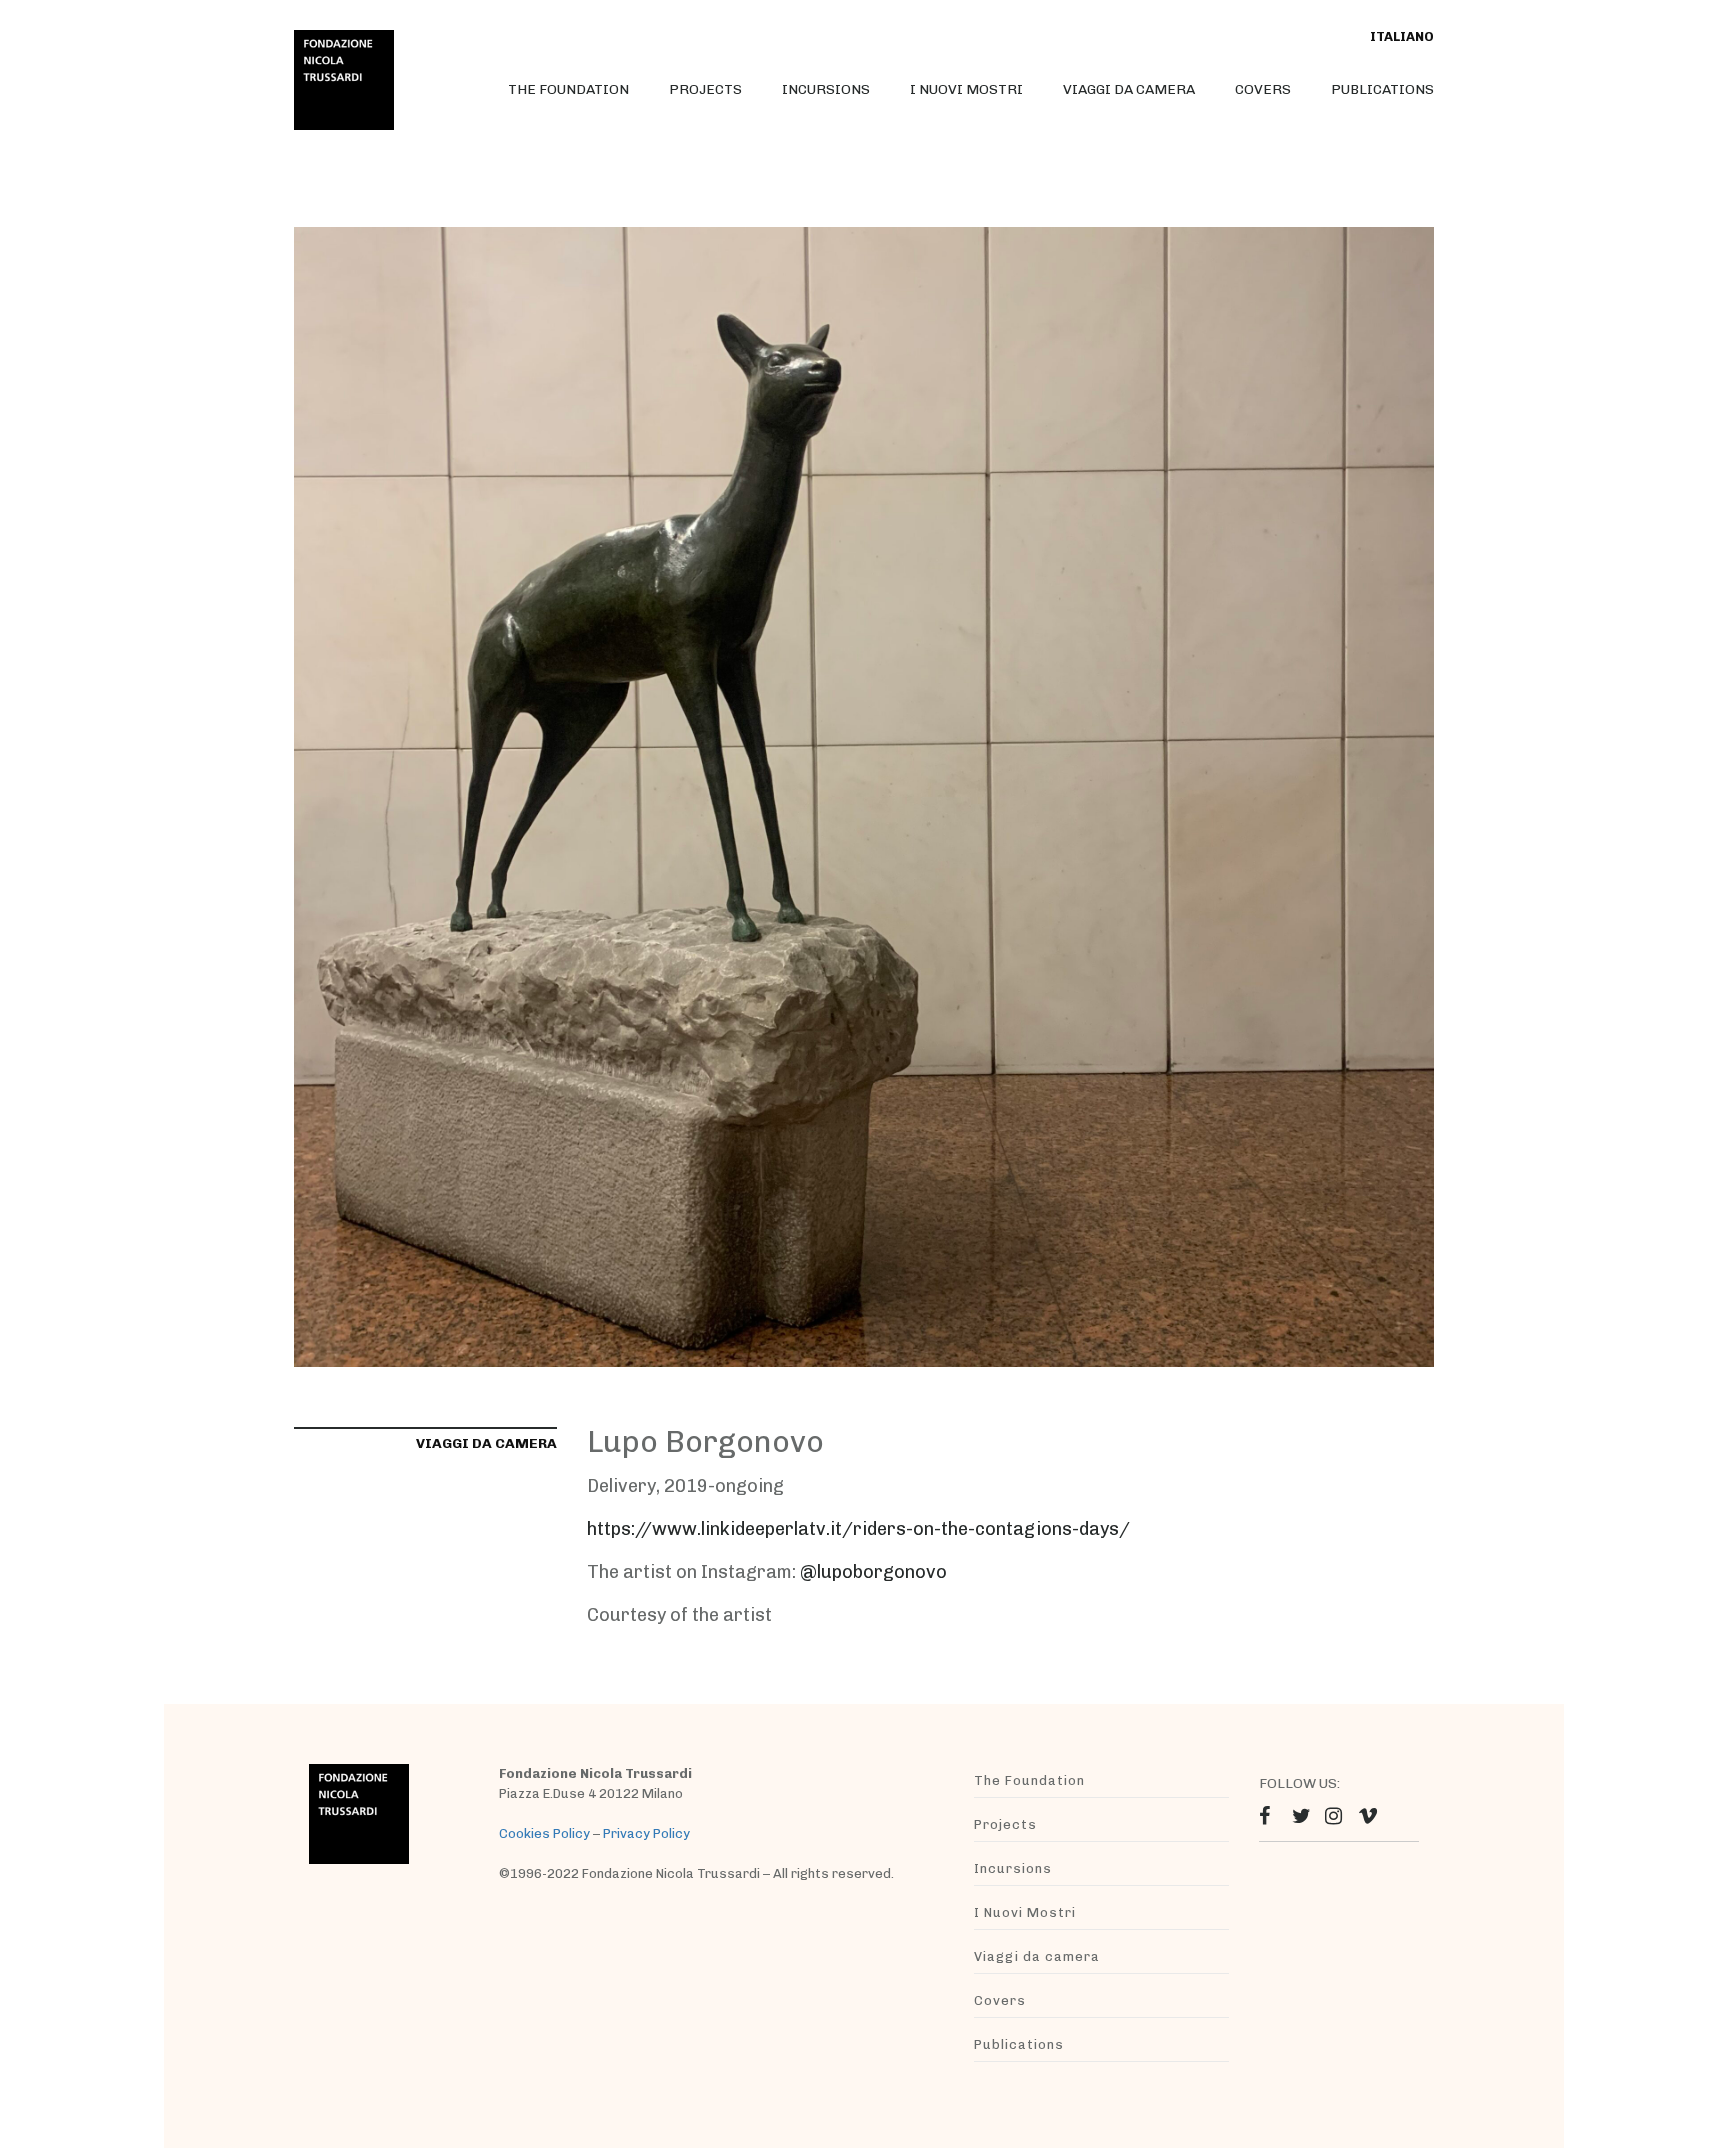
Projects (705, 90)
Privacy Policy (646, 1833)
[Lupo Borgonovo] (864, 795)
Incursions (826, 90)
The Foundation (568, 90)
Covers (1263, 90)
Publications (1382, 90)
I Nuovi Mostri (966, 90)
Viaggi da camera (1129, 90)
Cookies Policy (544, 1833)
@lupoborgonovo (873, 1572)
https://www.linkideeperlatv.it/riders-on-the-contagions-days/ (858, 1529)
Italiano (1402, 36)
